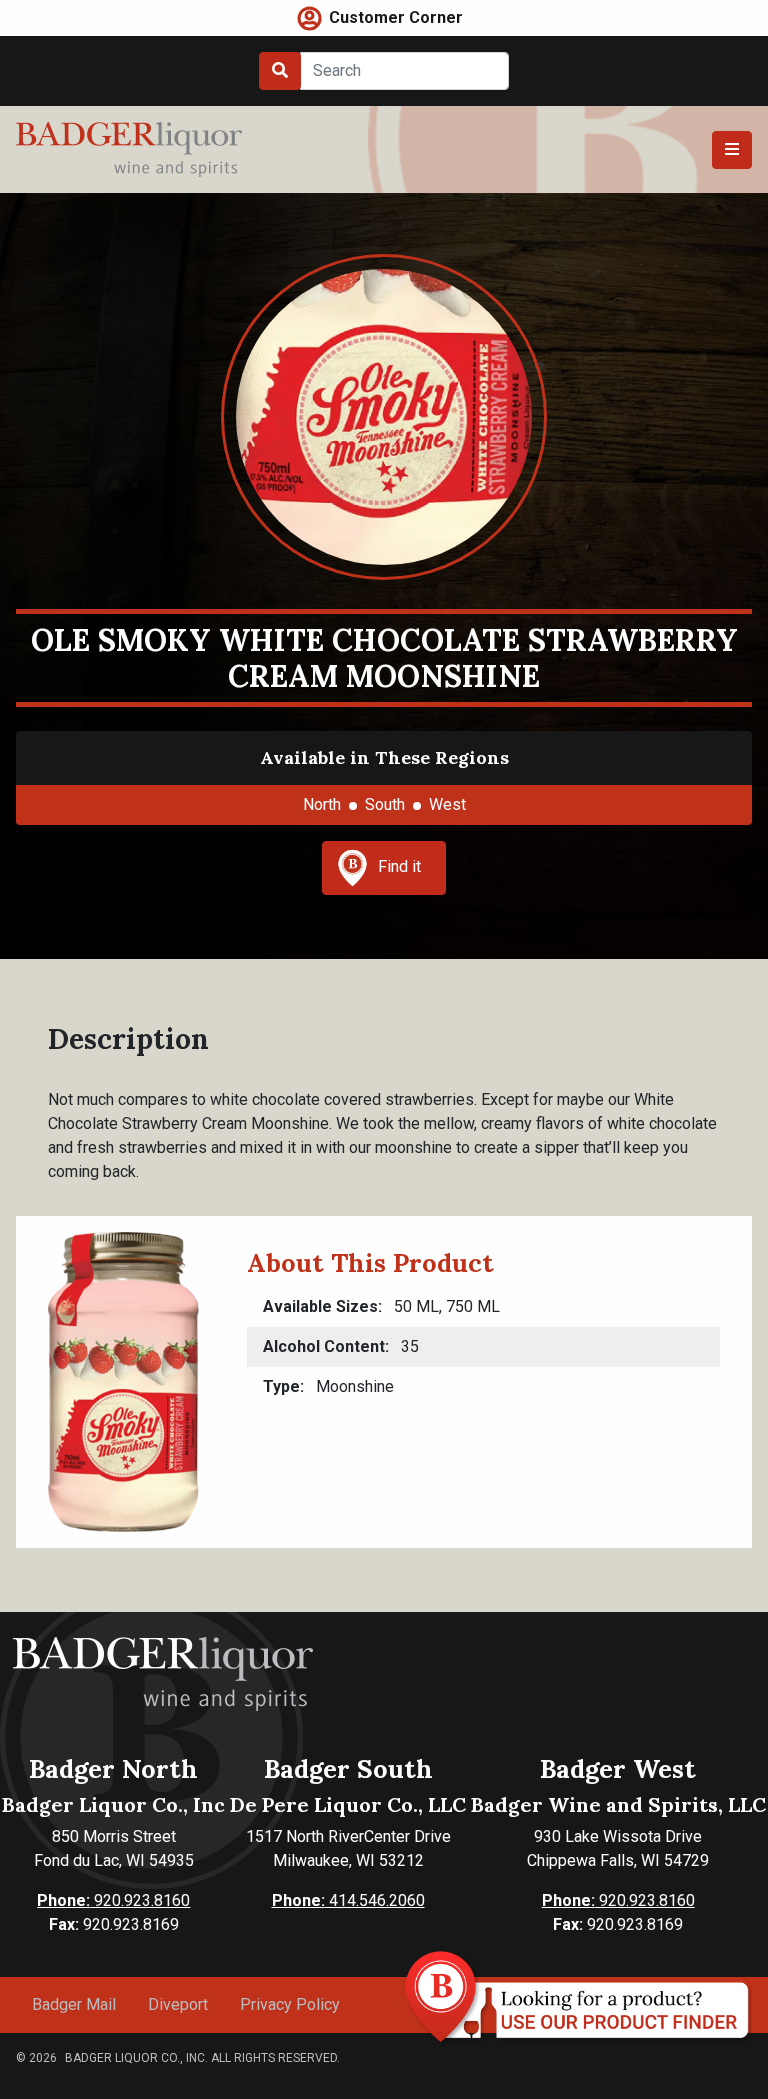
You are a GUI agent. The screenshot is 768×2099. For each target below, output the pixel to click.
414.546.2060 (348, 1900)
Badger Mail (74, 2004)
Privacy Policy (290, 2004)
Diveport (178, 2004)
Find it (399, 866)
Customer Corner (396, 17)
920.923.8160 (113, 1900)
